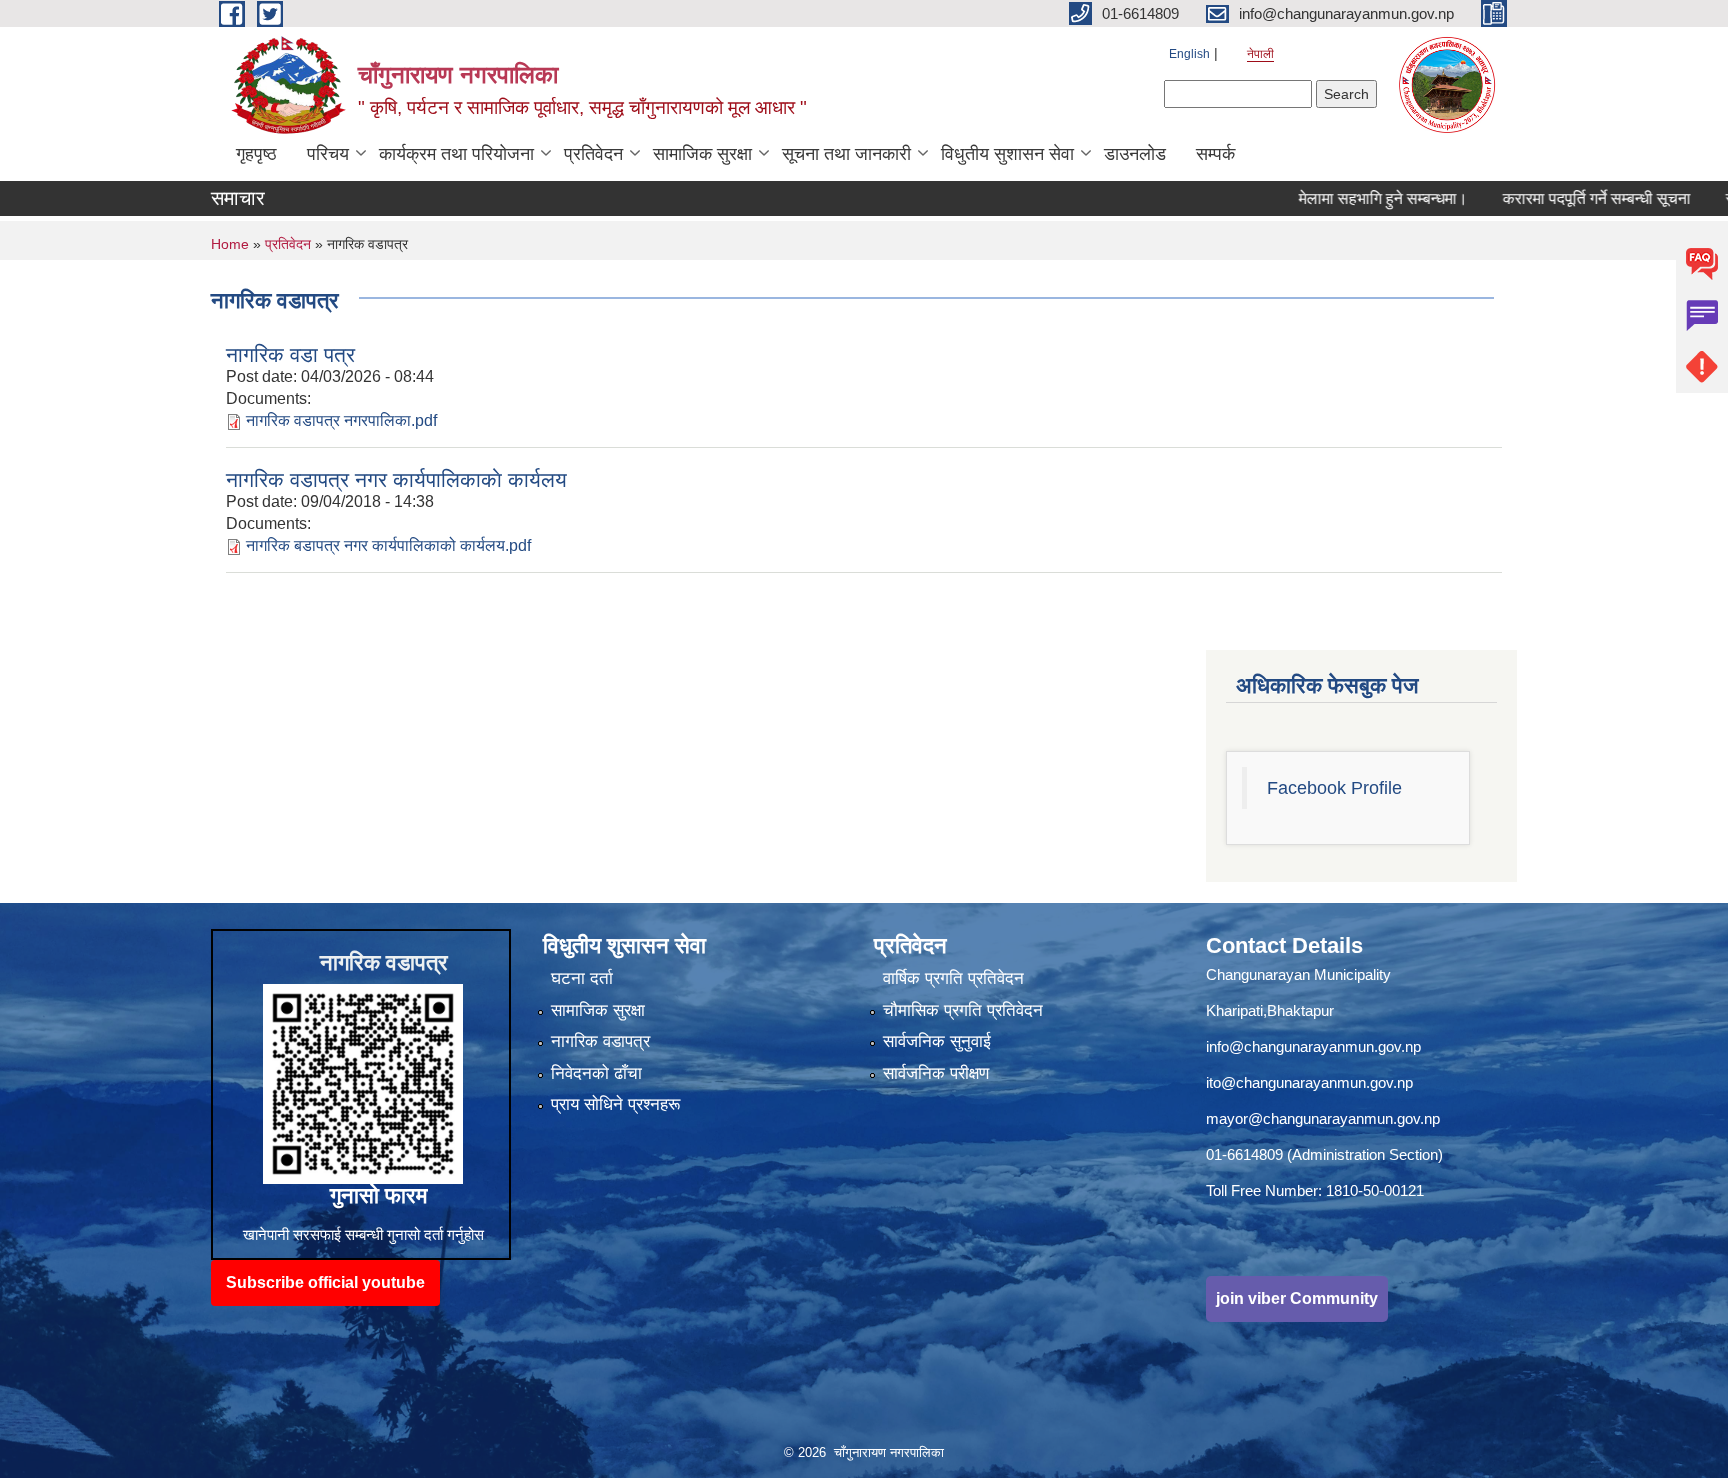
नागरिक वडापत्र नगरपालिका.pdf (341, 420)
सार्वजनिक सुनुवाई (937, 1041)
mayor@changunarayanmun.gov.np (1323, 1118)
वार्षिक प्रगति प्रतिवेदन (953, 978)
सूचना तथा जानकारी (846, 154)
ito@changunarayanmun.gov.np (1309, 1082)
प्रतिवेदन (593, 154)
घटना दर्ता (582, 978)
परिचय (328, 154)
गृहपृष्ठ (256, 154)
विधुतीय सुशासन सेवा (1007, 154)
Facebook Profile (1334, 788)
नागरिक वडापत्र (600, 1041)
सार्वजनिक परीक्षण (936, 1073)
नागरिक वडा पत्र (290, 354)
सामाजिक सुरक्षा (702, 154)
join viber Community (1297, 1298)
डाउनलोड (1135, 154)
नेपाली (1260, 54)
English (1189, 54)
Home (230, 244)
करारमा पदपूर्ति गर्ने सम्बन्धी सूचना (1551, 198)
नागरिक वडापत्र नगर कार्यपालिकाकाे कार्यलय (396, 479)
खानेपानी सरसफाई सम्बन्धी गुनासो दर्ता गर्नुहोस (363, 1234)
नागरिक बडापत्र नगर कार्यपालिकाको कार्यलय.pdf (388, 545)
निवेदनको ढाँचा (596, 1073)
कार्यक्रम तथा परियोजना (456, 154)
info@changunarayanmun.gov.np (1313, 1046)
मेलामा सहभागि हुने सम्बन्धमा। (1337, 198)
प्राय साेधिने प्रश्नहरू (615, 1104)
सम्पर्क (1215, 154)
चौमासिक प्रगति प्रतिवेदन (963, 1010)
